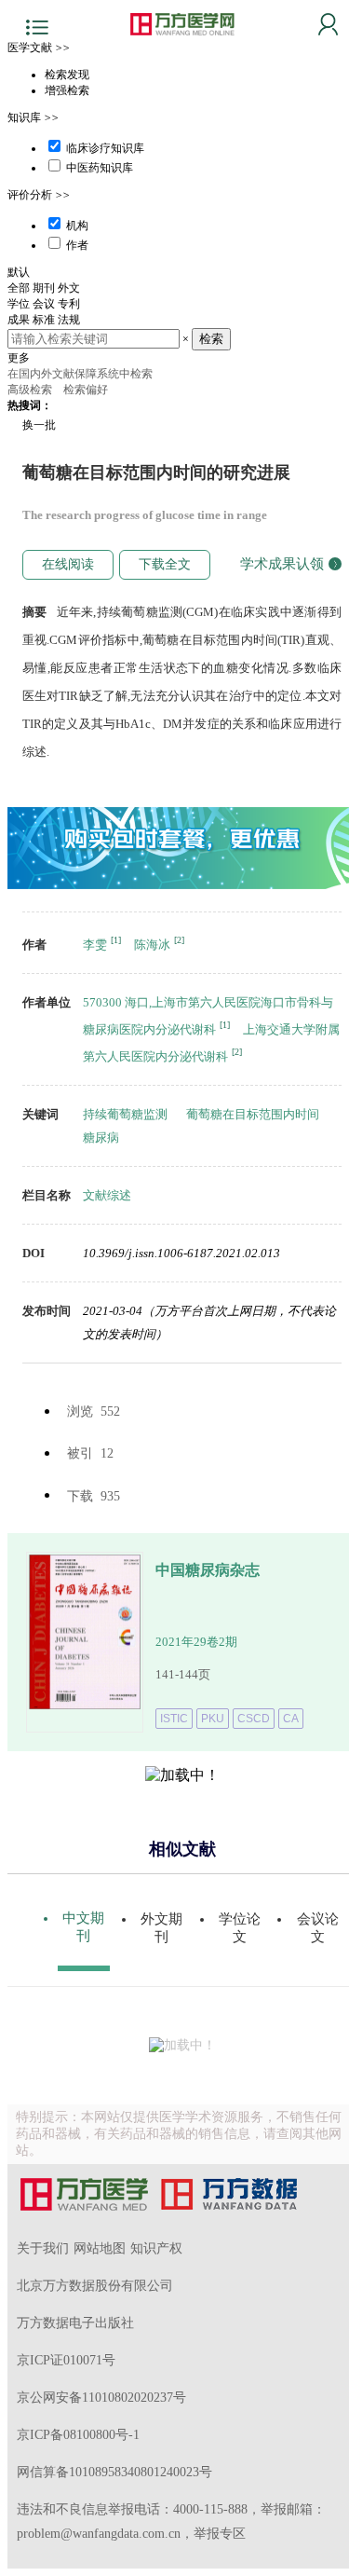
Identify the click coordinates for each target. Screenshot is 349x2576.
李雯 (95, 945)
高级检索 (31, 390)
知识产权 (156, 2248)
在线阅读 (68, 564)
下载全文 (165, 564)
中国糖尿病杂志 (208, 1570)
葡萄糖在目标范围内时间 (253, 1114)
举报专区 (220, 2534)
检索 (211, 339)
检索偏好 (87, 390)
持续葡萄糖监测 (125, 1114)
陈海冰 (152, 945)
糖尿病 (101, 1137)
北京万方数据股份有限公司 (95, 2286)
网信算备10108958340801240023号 (114, 2472)
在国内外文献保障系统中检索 (80, 374)
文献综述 (107, 1195)
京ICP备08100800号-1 (78, 2435)
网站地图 (100, 2248)
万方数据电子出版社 (75, 2323)
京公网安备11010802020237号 (101, 2398)
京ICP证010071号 (66, 2360)
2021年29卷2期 (196, 1642)
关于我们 (43, 2248)
